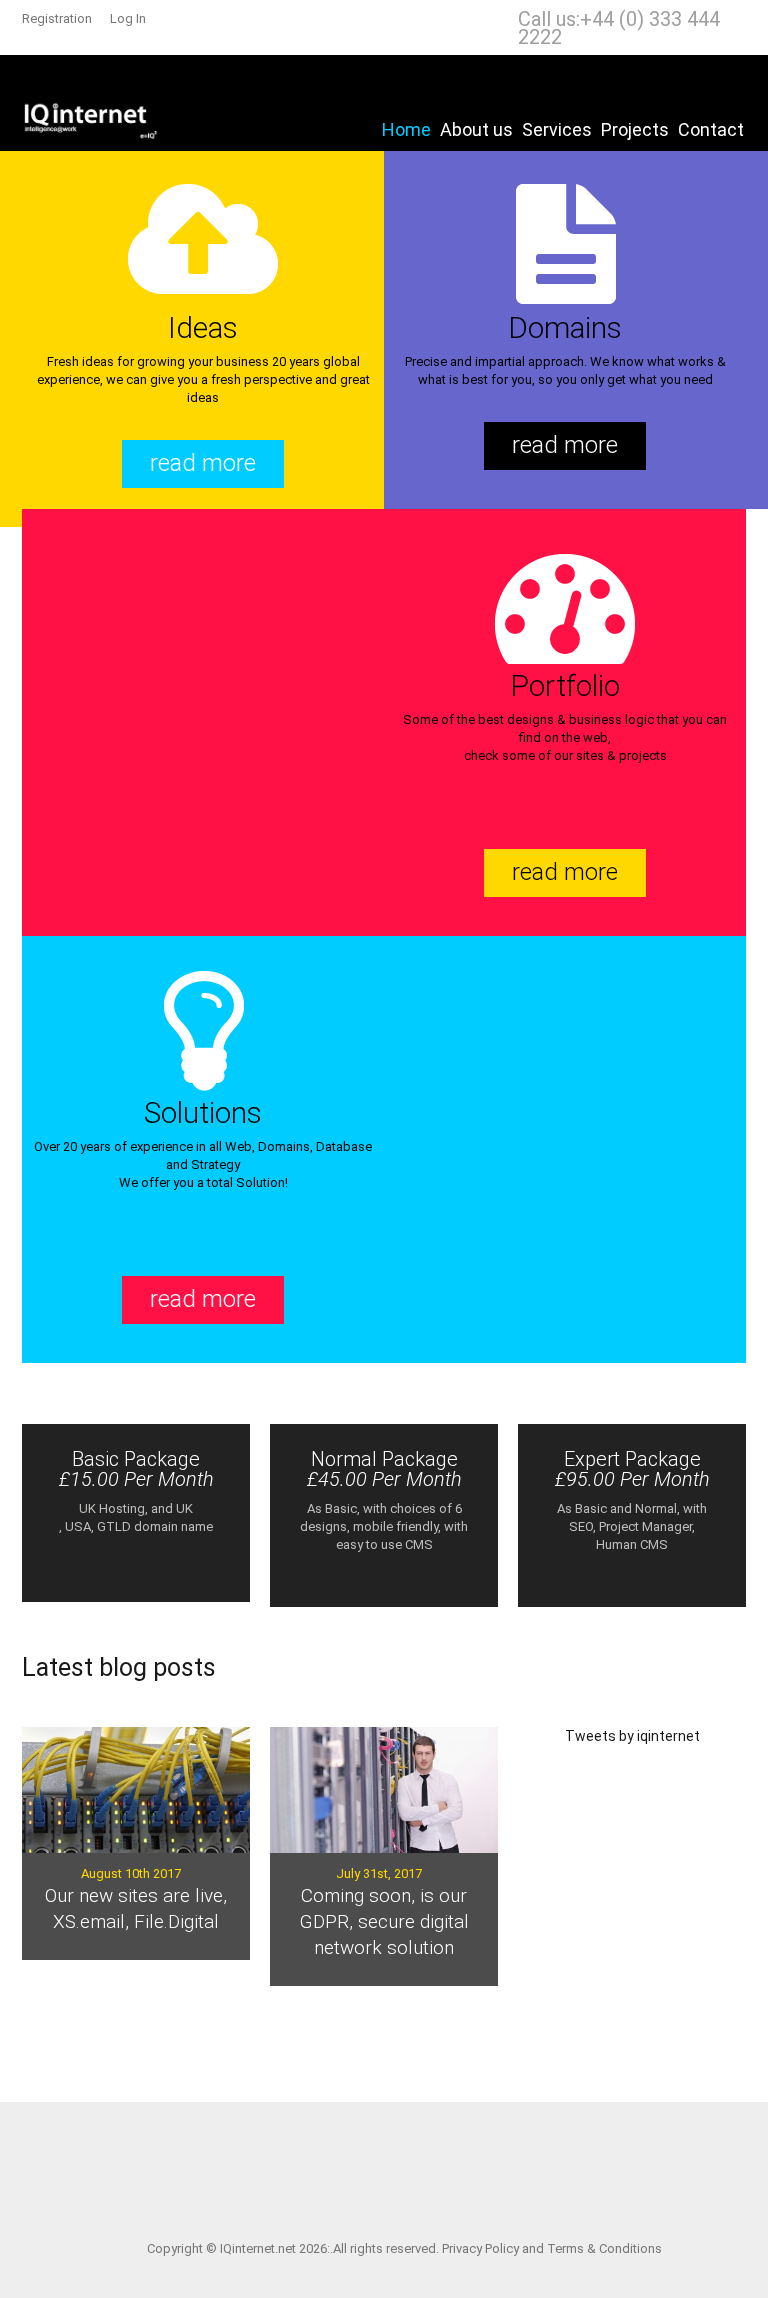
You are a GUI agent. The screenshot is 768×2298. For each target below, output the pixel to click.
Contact (711, 129)
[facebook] (371, 2171)
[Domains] (565, 247)
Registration (57, 18)
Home (406, 129)
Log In (128, 18)
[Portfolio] (565, 605)
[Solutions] (203, 1032)
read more (203, 463)
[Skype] (433, 2171)
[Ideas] (203, 247)
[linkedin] (402, 2171)
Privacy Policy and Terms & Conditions (552, 2248)
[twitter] (340, 2171)
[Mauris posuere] (136, 1790)
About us (476, 129)
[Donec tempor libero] (384, 1790)
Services (557, 129)
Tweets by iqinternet (632, 1736)
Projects (635, 129)
